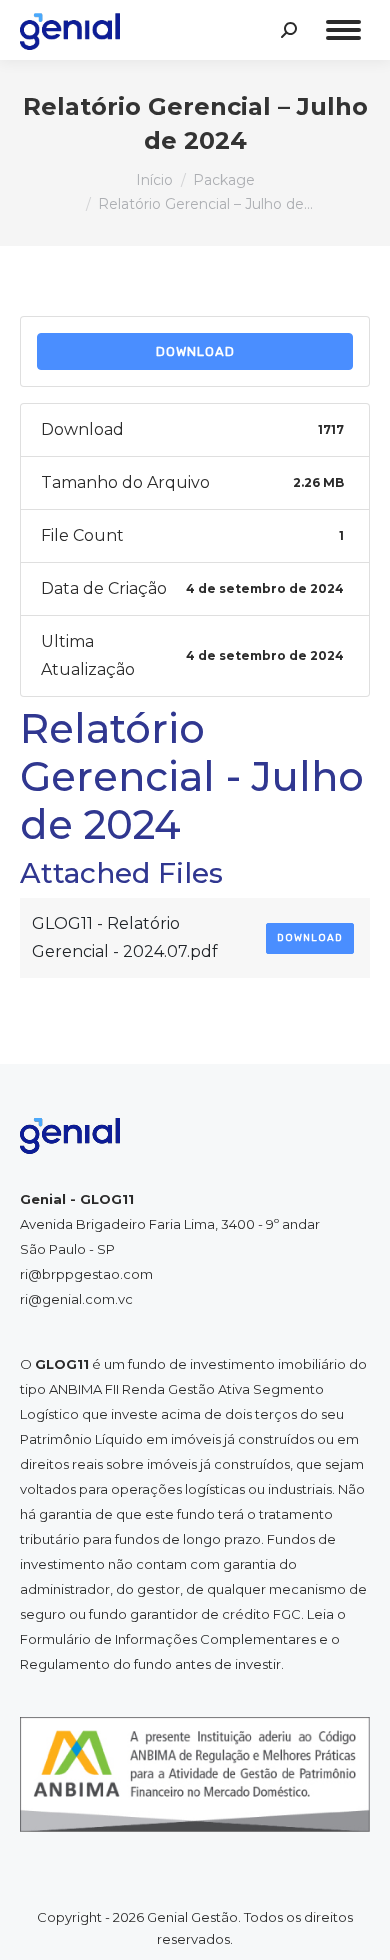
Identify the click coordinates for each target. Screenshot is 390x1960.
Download (195, 351)
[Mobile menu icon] (343, 30)
